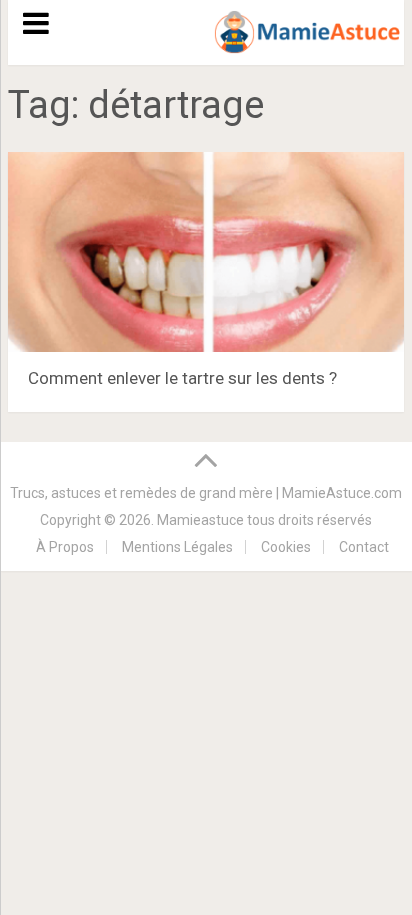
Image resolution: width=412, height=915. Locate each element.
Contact (364, 547)
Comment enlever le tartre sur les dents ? (182, 378)
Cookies (286, 547)
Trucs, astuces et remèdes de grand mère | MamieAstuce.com (206, 493)
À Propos (65, 547)
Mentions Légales (177, 547)
